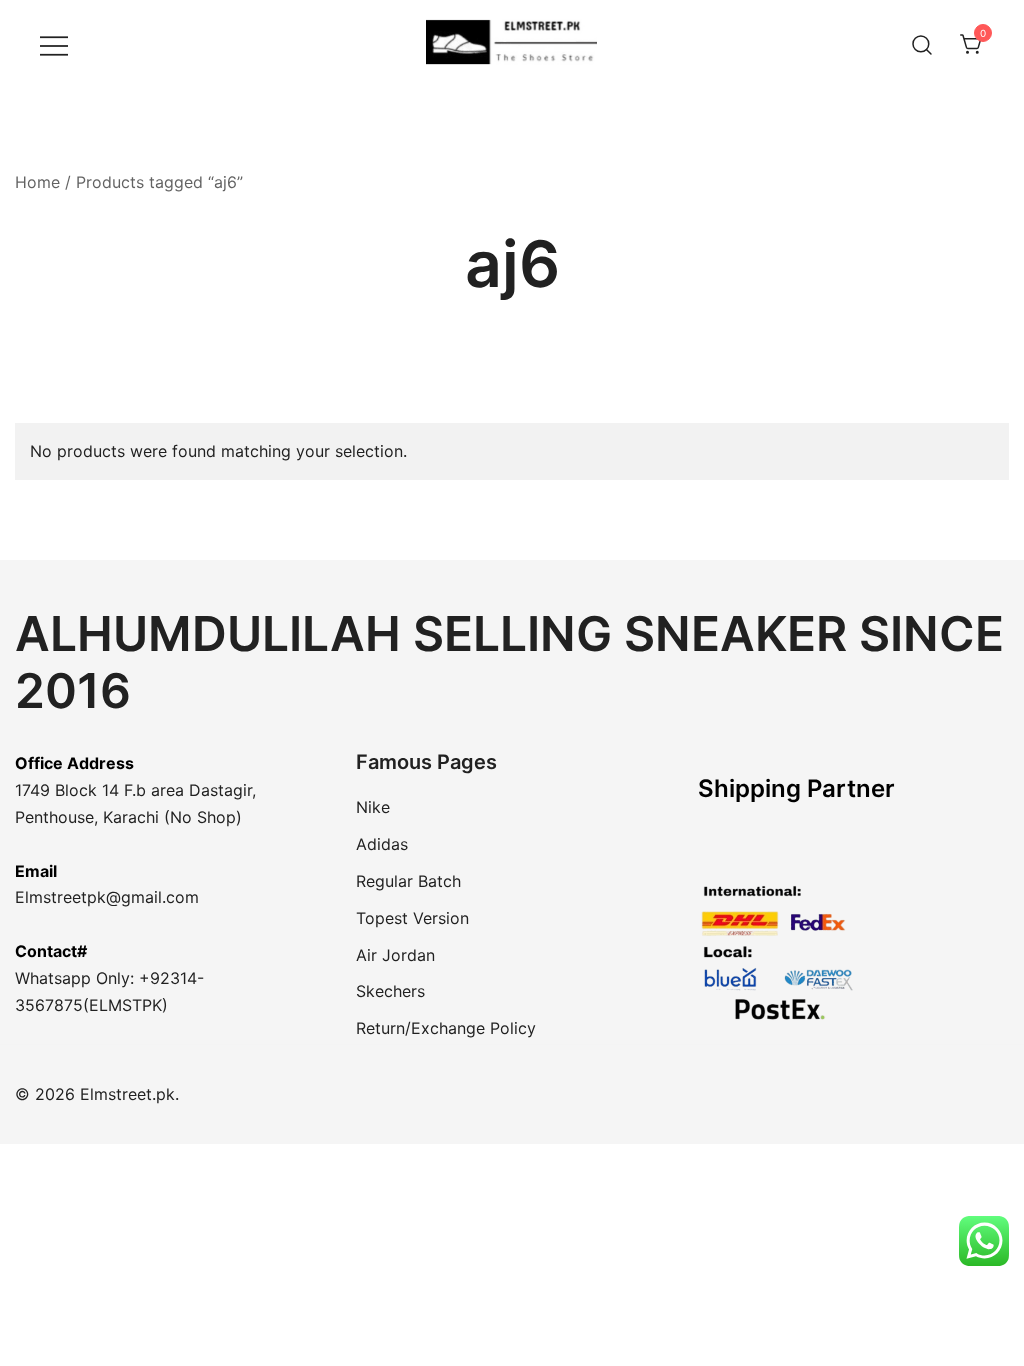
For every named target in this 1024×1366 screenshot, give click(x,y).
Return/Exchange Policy (446, 1028)
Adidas (382, 844)
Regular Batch (408, 881)
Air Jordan (395, 955)
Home (37, 182)
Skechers (390, 991)
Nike (373, 807)
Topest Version (412, 918)
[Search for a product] (922, 44)
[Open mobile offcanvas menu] (54, 44)
